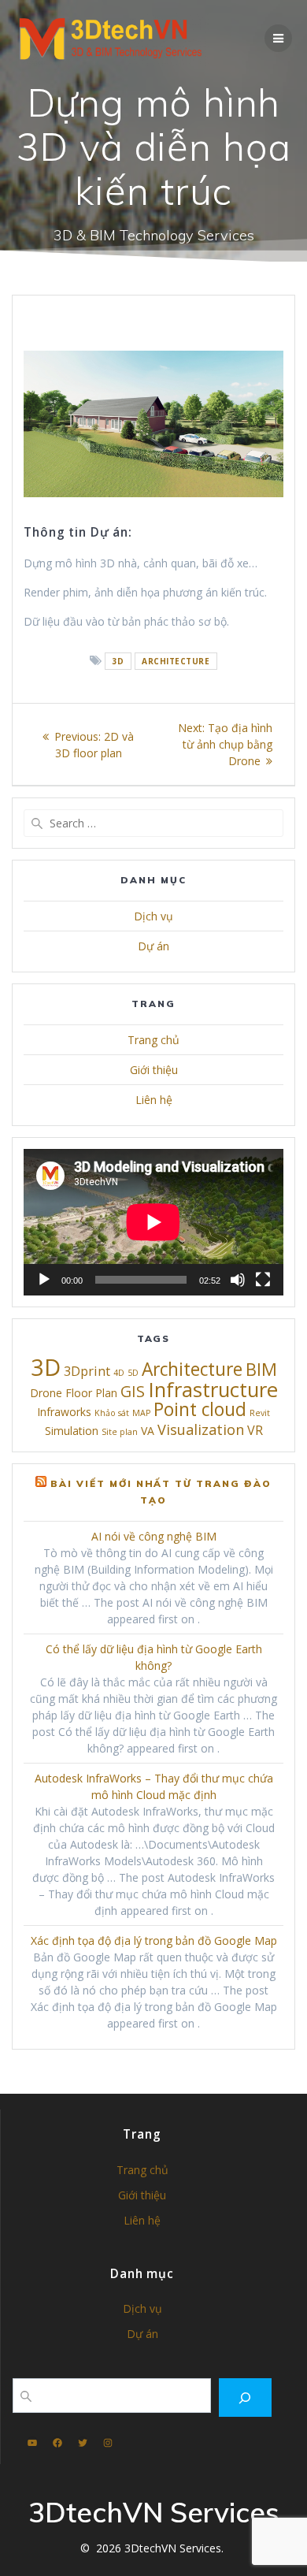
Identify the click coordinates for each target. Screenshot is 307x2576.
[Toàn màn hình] (263, 1280)
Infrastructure (213, 1389)
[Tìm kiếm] (245, 2398)
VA (148, 1431)
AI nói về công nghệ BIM (154, 1536)
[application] (153, 1222)
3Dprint (87, 1371)
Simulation (72, 1431)
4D (119, 1373)
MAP (141, 1413)
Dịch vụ (153, 916)
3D (118, 661)
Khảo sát (112, 1413)
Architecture (176, 661)
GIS (133, 1391)
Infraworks (64, 1412)
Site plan (120, 1432)
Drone (46, 1393)
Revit (260, 1413)
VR (255, 1430)
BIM (261, 1369)
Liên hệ (154, 1100)
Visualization (201, 1429)
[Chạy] (44, 1280)
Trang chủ (153, 1040)
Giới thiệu (154, 1070)
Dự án (153, 946)
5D (133, 1373)
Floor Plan (91, 1393)
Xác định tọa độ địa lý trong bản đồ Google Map (154, 1940)
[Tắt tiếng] (238, 1280)
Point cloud (200, 1409)
